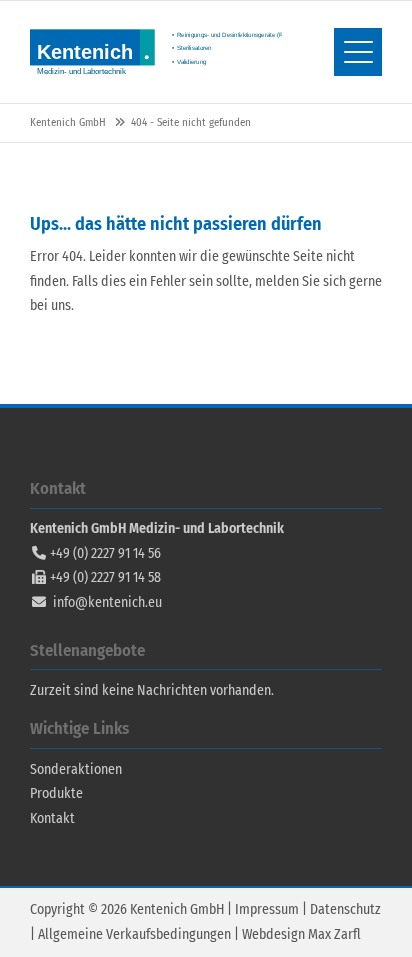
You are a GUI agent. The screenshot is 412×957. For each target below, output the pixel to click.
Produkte (56, 793)
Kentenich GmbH (156, 52)
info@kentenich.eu (107, 602)
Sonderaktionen (76, 769)
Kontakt (52, 818)
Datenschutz (345, 909)
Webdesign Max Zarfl (301, 934)
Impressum (267, 909)
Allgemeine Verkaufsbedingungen (134, 934)
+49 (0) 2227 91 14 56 (105, 553)
